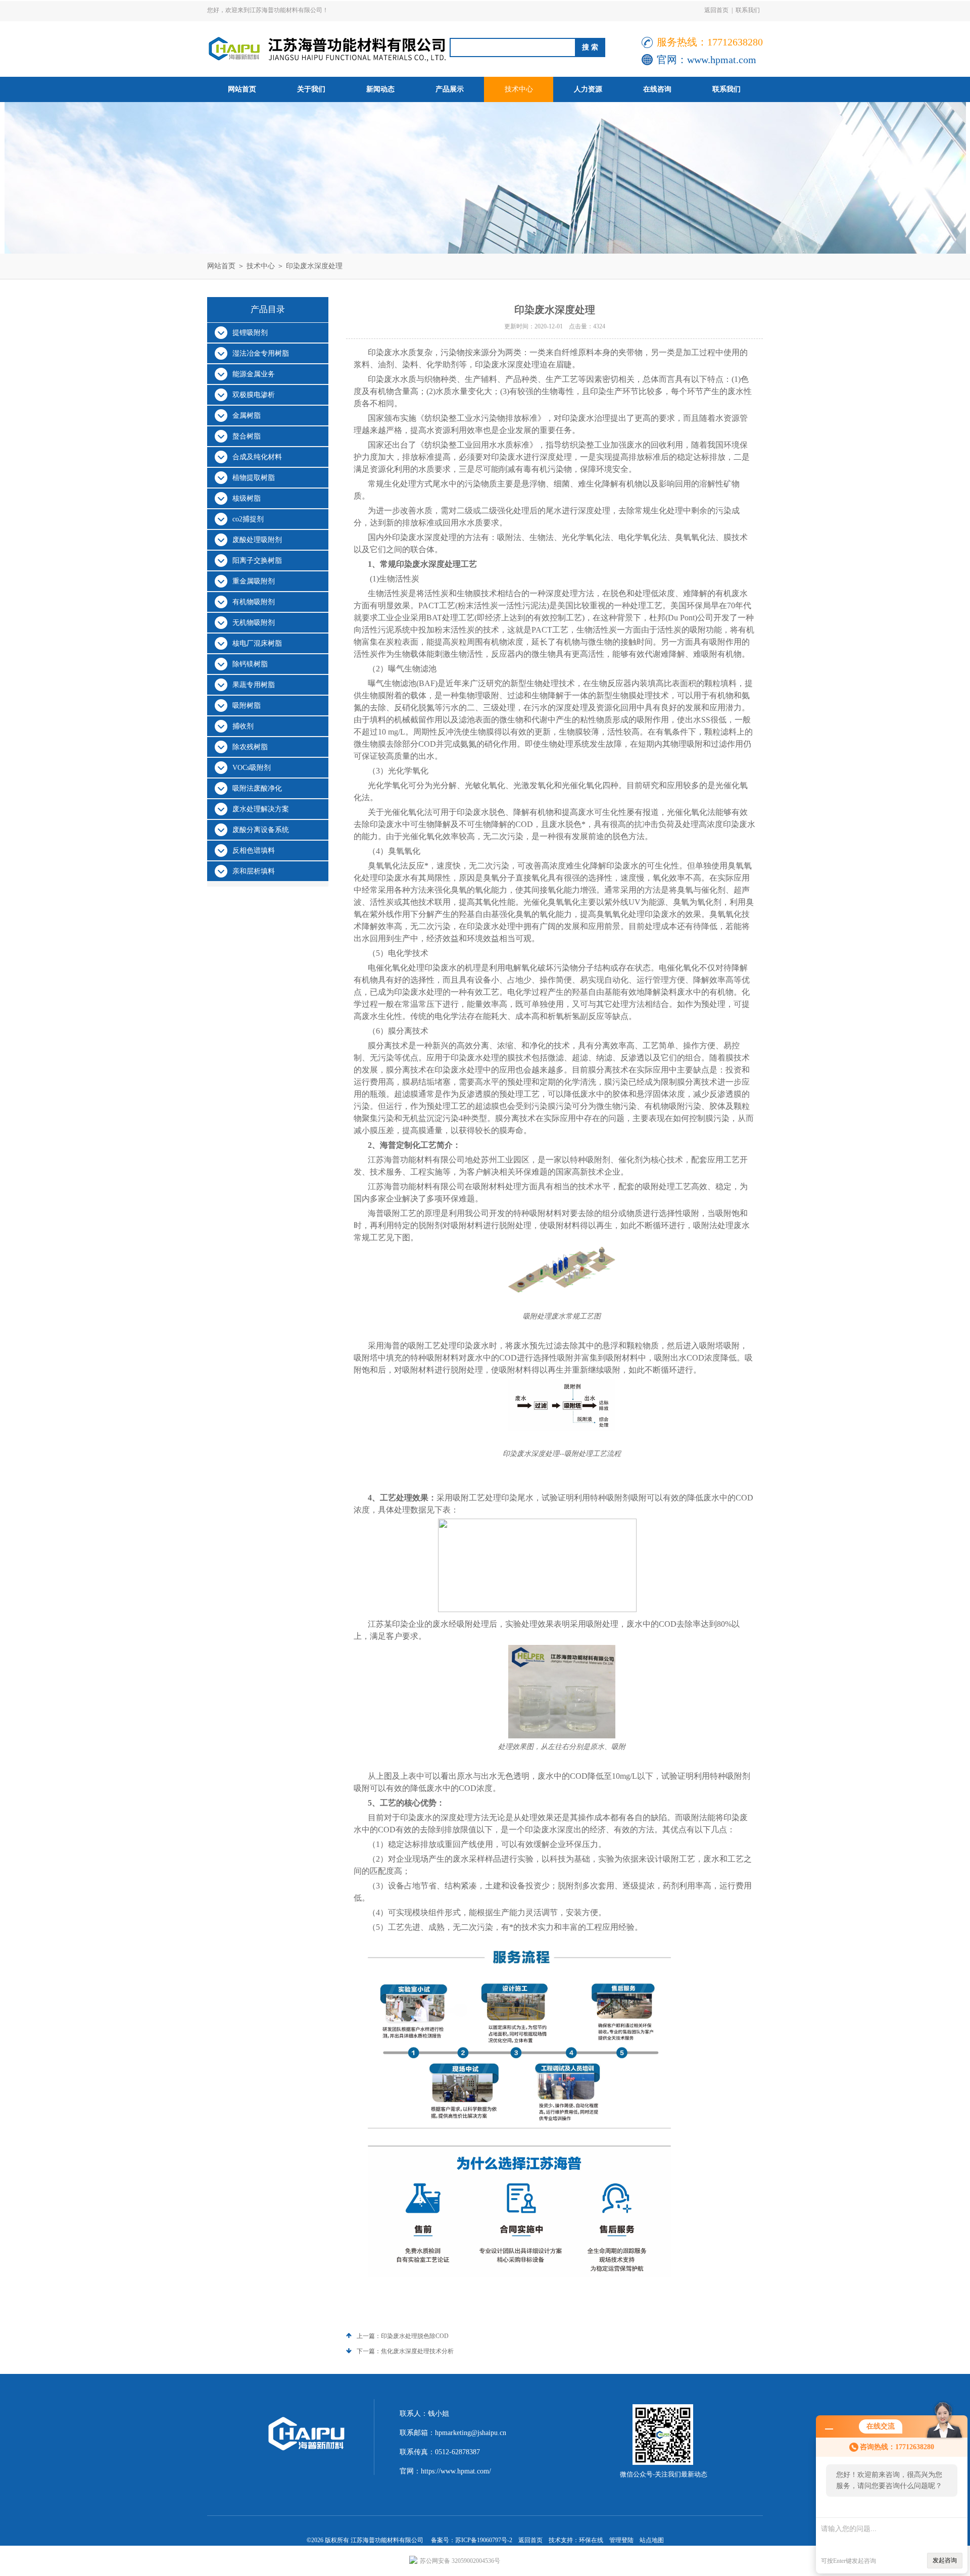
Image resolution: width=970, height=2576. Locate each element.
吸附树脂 (247, 706)
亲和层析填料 (254, 871)
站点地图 (652, 2540)
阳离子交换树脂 (257, 561)
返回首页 (716, 10)
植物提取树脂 (254, 478)
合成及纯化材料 (257, 457)
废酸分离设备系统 (261, 830)
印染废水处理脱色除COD (415, 2336)
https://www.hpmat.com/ (456, 2471)
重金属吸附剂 (254, 581)
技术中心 (519, 89)
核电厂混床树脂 (257, 643)
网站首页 (242, 89)
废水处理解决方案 (261, 809)
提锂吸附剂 (250, 333)
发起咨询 (945, 2560)
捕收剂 (243, 726)
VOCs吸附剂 (252, 768)
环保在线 (591, 2540)
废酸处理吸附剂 (257, 540)
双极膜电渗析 (254, 395)
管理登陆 (621, 2540)
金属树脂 (247, 416)
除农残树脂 (250, 747)
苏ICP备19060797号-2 (484, 2540)
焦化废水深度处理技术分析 (417, 2351)
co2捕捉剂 (248, 519)
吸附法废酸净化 (257, 788)
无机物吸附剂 (254, 623)
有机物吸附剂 (254, 602)
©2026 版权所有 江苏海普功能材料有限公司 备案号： (381, 2540)
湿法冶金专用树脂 (261, 353)
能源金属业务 (254, 374)
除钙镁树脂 (250, 664)
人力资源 (588, 89)
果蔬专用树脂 (254, 685)
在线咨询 (657, 89)
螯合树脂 (247, 436)
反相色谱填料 (254, 850)
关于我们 (311, 89)
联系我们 (748, 10)
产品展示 (450, 89)
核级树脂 (247, 498)
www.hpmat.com (722, 60)
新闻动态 (380, 89)
